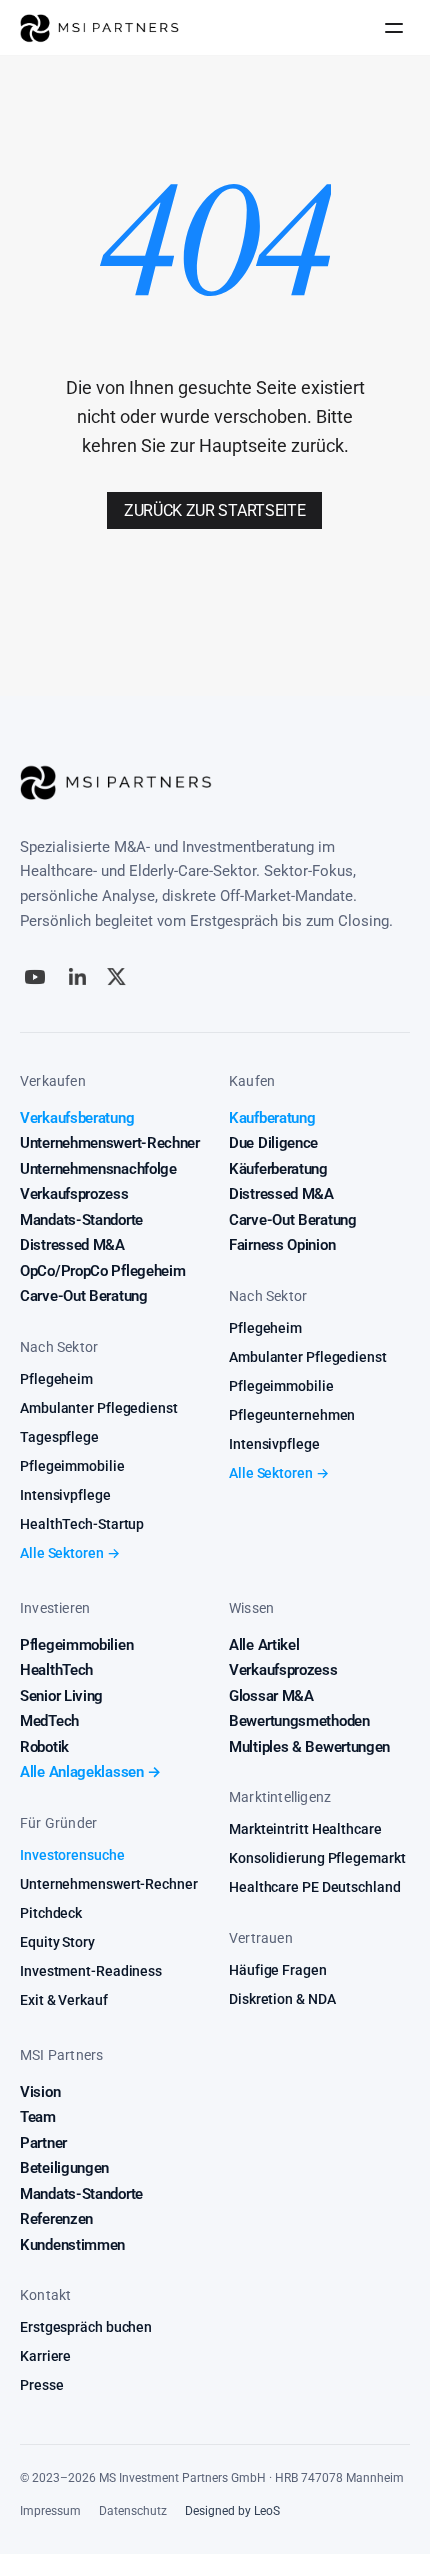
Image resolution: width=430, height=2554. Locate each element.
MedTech (49, 1721)
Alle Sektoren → (70, 1553)
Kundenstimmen (72, 2245)
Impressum (50, 2511)
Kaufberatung (272, 1118)
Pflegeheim (56, 1379)
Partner (43, 2143)
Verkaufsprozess (74, 1194)
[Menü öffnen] (394, 28)
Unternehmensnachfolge (98, 1169)
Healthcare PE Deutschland (315, 1887)
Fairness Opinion (282, 1245)
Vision (40, 2092)
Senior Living (61, 1696)
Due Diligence (273, 1143)
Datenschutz (133, 2511)
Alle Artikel (264, 1645)
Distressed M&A (72, 1245)
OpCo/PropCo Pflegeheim (102, 1271)
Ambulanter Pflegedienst (99, 1408)
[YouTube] (35, 977)
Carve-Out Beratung (84, 1296)
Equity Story (57, 1942)
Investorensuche (72, 1855)
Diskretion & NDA (282, 1999)
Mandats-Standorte (81, 1220)
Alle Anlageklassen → (90, 1772)
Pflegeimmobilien (76, 1645)
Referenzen (56, 2219)
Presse (41, 2385)
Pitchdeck (51, 1913)
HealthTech (56, 1670)
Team (38, 2117)
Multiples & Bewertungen (309, 1747)
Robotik (44, 1747)
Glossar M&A (271, 1696)
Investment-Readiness (91, 1971)
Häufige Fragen (278, 1970)
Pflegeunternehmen (292, 1415)
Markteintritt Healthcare (305, 1829)
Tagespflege (59, 1437)
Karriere (45, 2356)
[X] (116, 976)
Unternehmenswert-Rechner (110, 1143)
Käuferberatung (278, 1169)
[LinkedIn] (77, 976)
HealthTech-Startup (82, 1524)
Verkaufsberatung (77, 1118)
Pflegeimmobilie (72, 1466)
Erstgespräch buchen (86, 2327)
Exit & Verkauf (64, 2000)
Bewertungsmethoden (299, 1721)
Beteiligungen (64, 2168)
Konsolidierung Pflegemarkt (317, 1858)
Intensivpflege (65, 1495)
